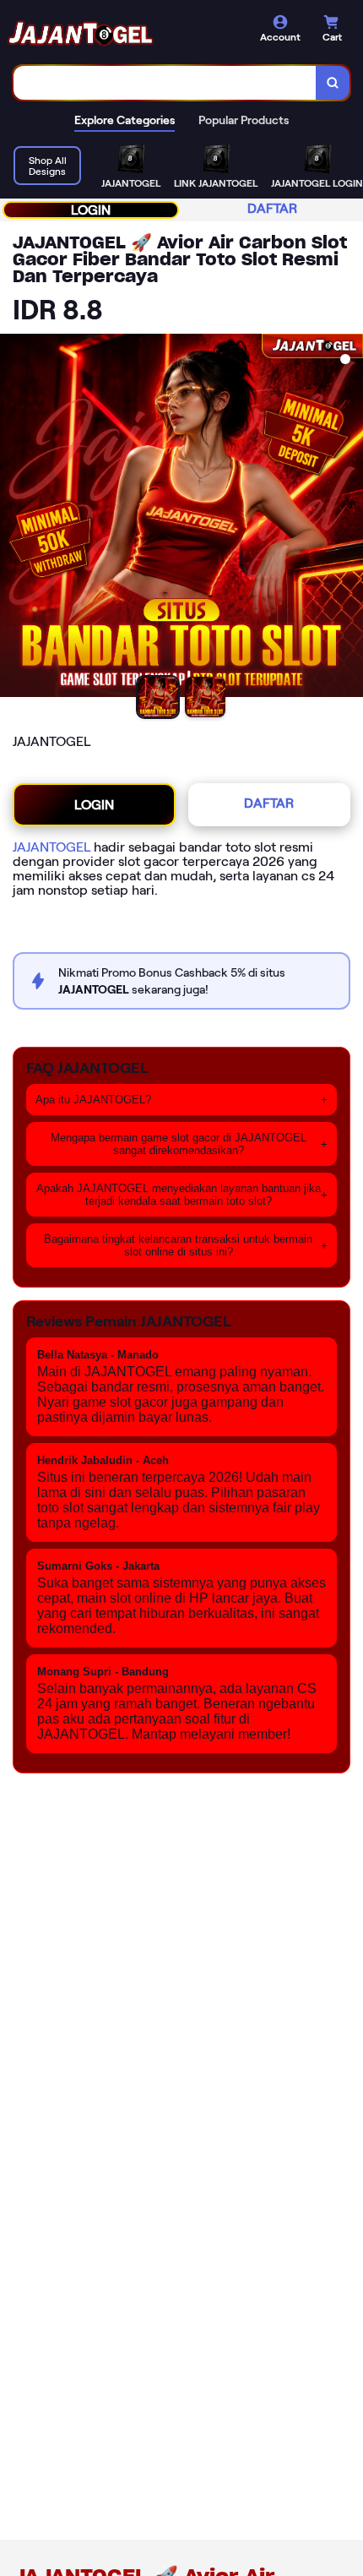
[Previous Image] (14, 518)
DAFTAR (272, 208)
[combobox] (165, 83)
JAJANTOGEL (51, 847)
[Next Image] (349, 518)
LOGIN (91, 210)
